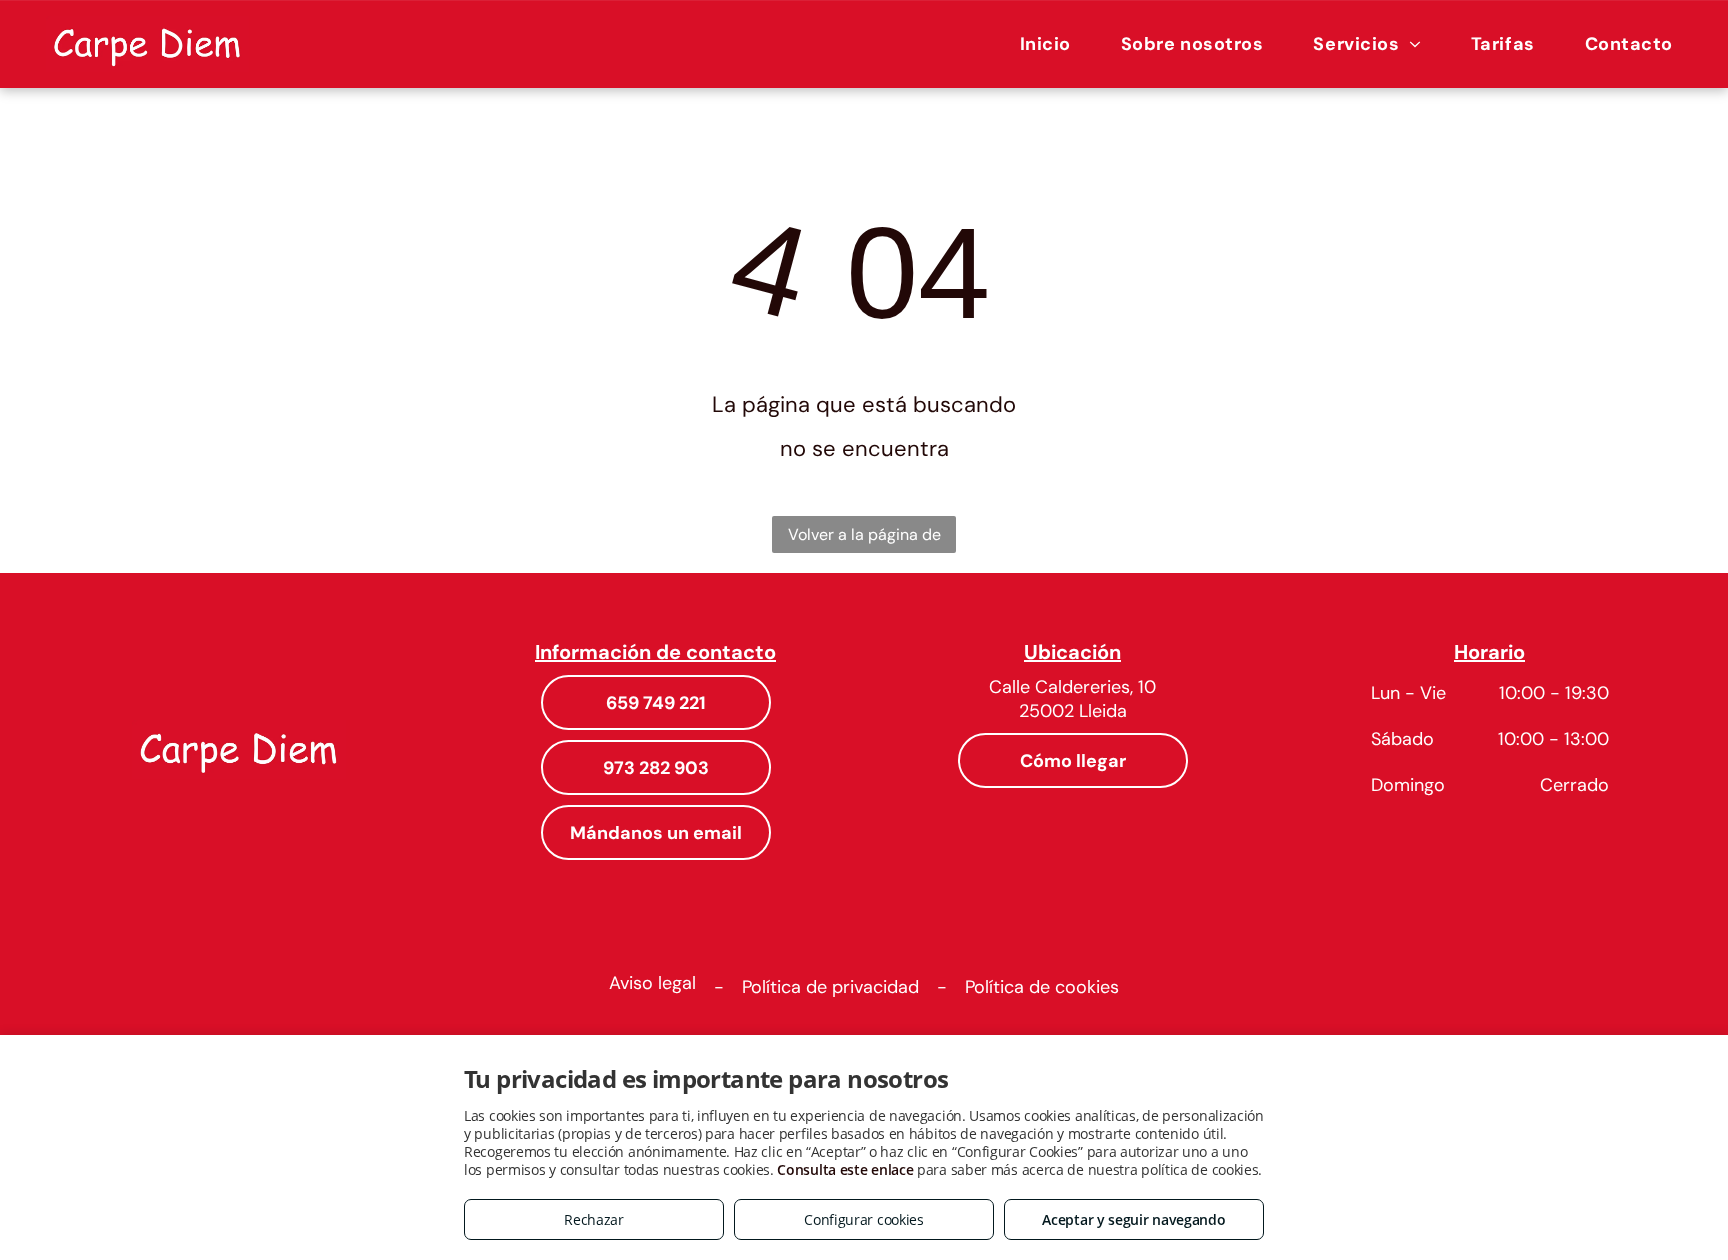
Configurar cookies (864, 1219)
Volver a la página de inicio (864, 538)
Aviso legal (652, 983)
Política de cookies (1042, 987)
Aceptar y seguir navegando (1133, 1219)
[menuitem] (1045, 43)
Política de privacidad (830, 987)
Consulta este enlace (845, 1169)
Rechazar (594, 1219)
